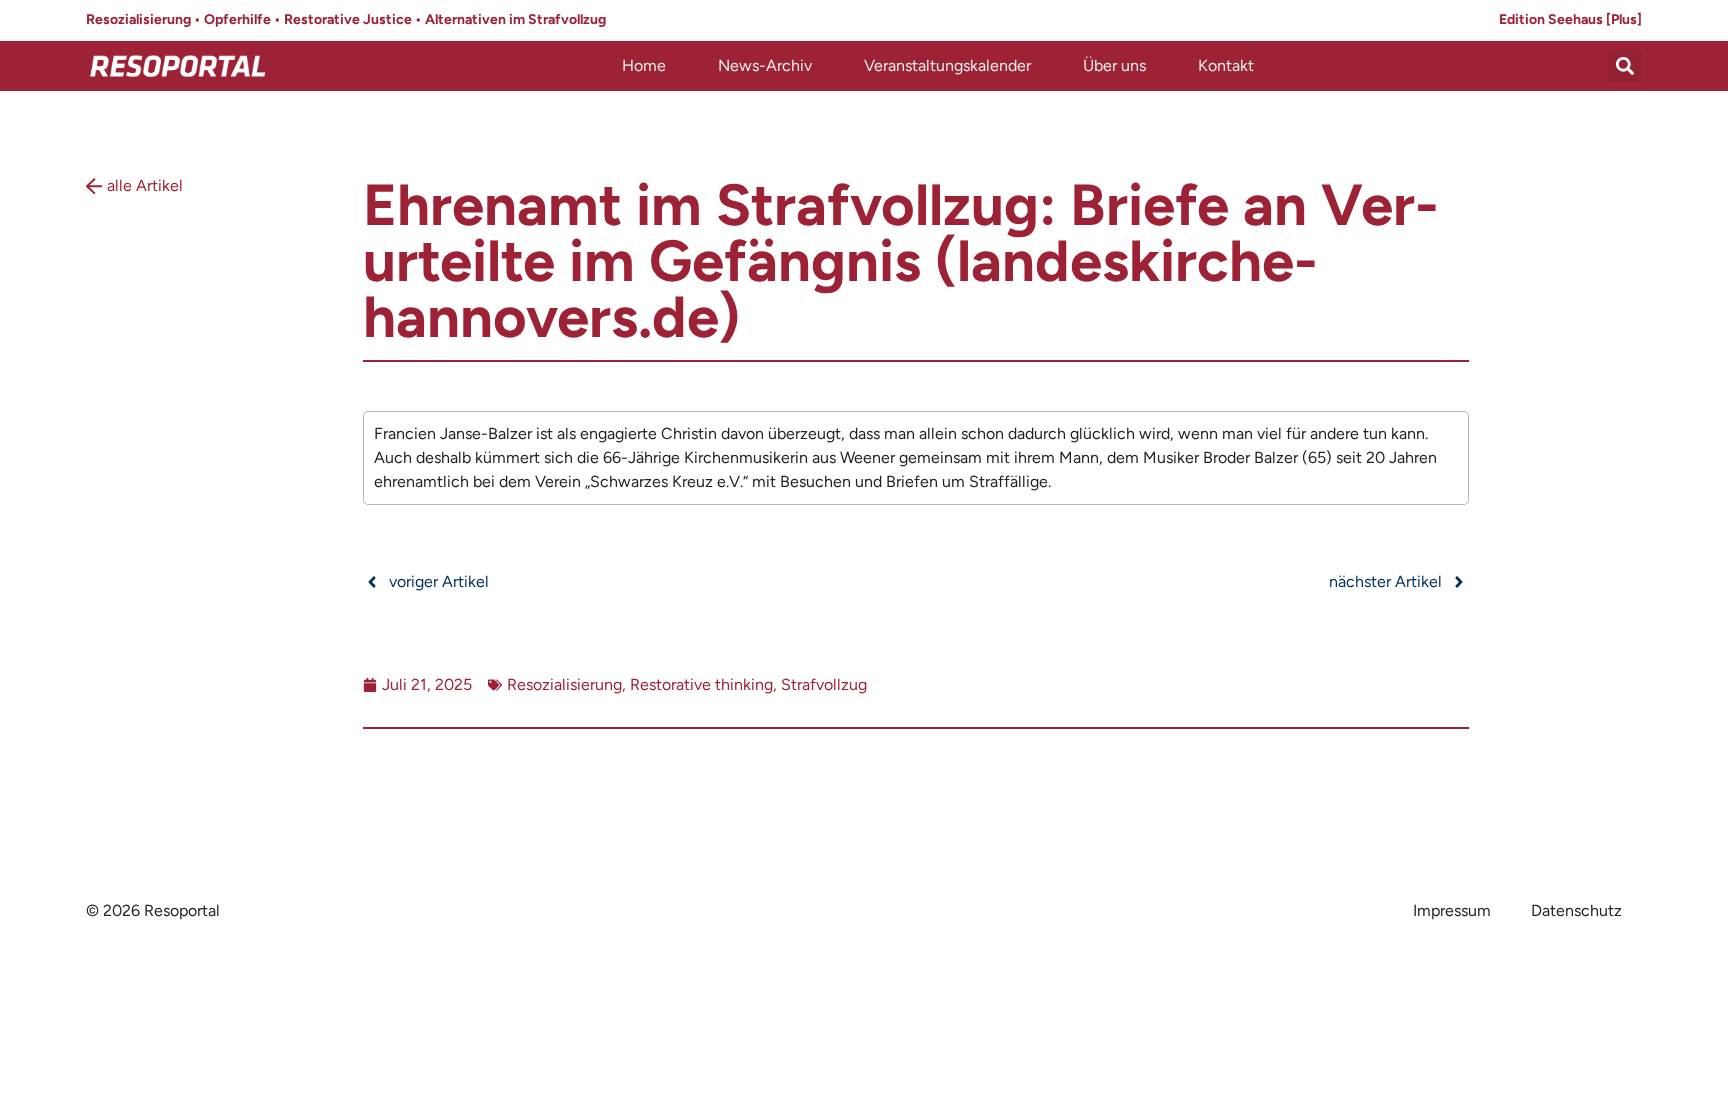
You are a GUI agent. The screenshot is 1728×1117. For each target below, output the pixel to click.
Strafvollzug (824, 684)
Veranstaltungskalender (947, 65)
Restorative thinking (701, 684)
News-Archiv (765, 65)
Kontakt (1226, 65)
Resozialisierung (564, 684)
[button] (1625, 66)
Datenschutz (1576, 910)
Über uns (1114, 65)
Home (644, 65)
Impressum (1452, 910)
